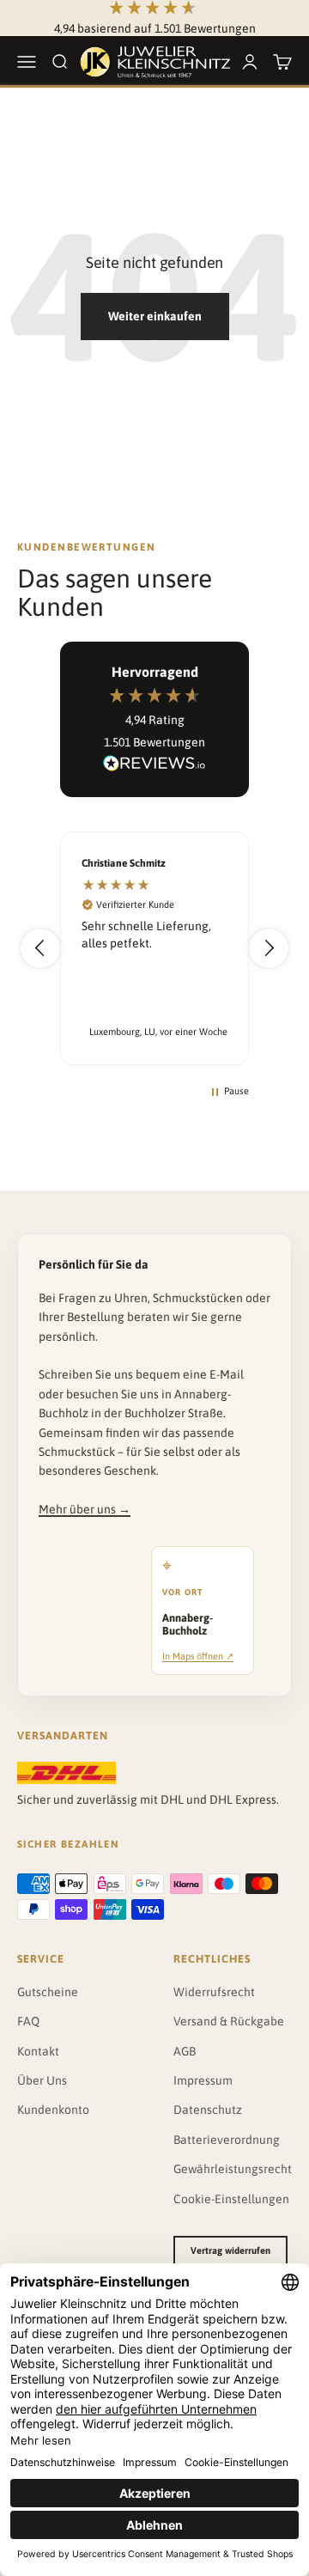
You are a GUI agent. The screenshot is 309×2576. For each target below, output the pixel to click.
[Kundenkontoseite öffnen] (250, 62)
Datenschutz (208, 2110)
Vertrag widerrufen (230, 2250)
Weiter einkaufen (155, 316)
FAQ (28, 2021)
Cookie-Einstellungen (231, 2199)
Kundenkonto (53, 2110)
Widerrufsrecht (214, 1992)
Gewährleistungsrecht (233, 2169)
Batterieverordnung (227, 2140)
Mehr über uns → (85, 1509)
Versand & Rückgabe (229, 2021)
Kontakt (38, 2051)
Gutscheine (48, 1992)
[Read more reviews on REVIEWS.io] (154, 766)
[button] (40, 948)
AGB (185, 2051)
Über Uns (42, 2080)
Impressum (203, 2080)
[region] (154, 948)
